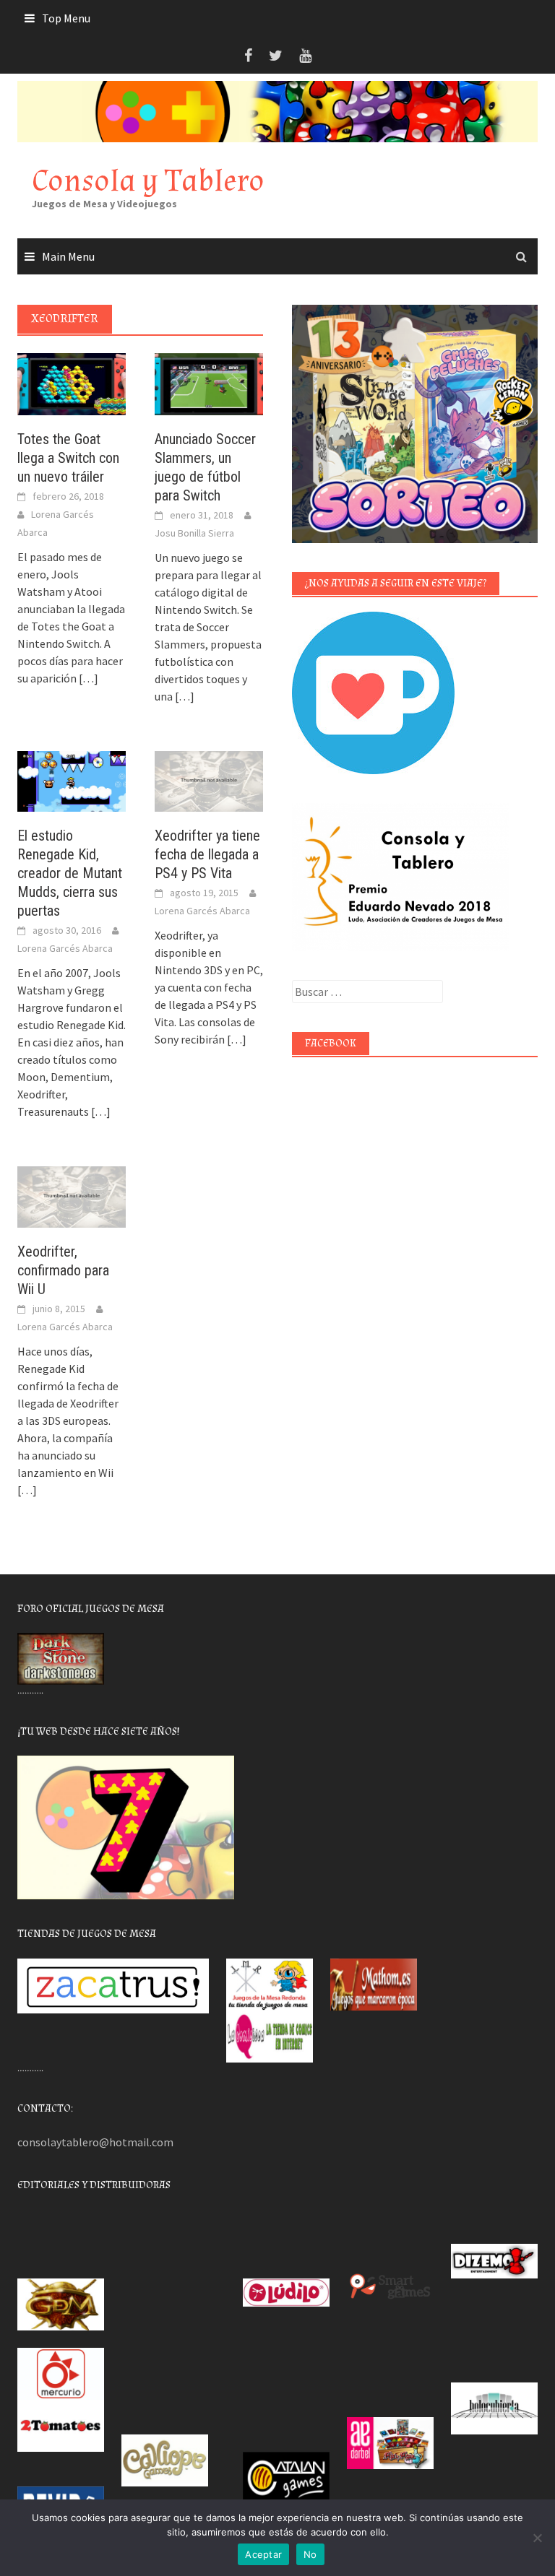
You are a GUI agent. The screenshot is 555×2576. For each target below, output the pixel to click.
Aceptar (263, 2554)
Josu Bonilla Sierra (194, 533)
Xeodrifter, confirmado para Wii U (63, 1270)
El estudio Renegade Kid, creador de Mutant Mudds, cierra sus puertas (70, 873)
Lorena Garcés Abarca (65, 948)
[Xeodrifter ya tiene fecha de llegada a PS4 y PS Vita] (209, 780)
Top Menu (66, 18)
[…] (87, 678)
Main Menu (68, 256)
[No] (537, 2538)
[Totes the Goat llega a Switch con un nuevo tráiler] (72, 383)
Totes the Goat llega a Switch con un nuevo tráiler (68, 458)
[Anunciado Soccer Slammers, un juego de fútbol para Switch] (209, 383)
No (310, 2554)
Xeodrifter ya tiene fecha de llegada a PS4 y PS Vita (207, 854)
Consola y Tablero (148, 181)
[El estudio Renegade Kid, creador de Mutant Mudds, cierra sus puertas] (72, 780)
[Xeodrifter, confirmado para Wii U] (72, 1195)
